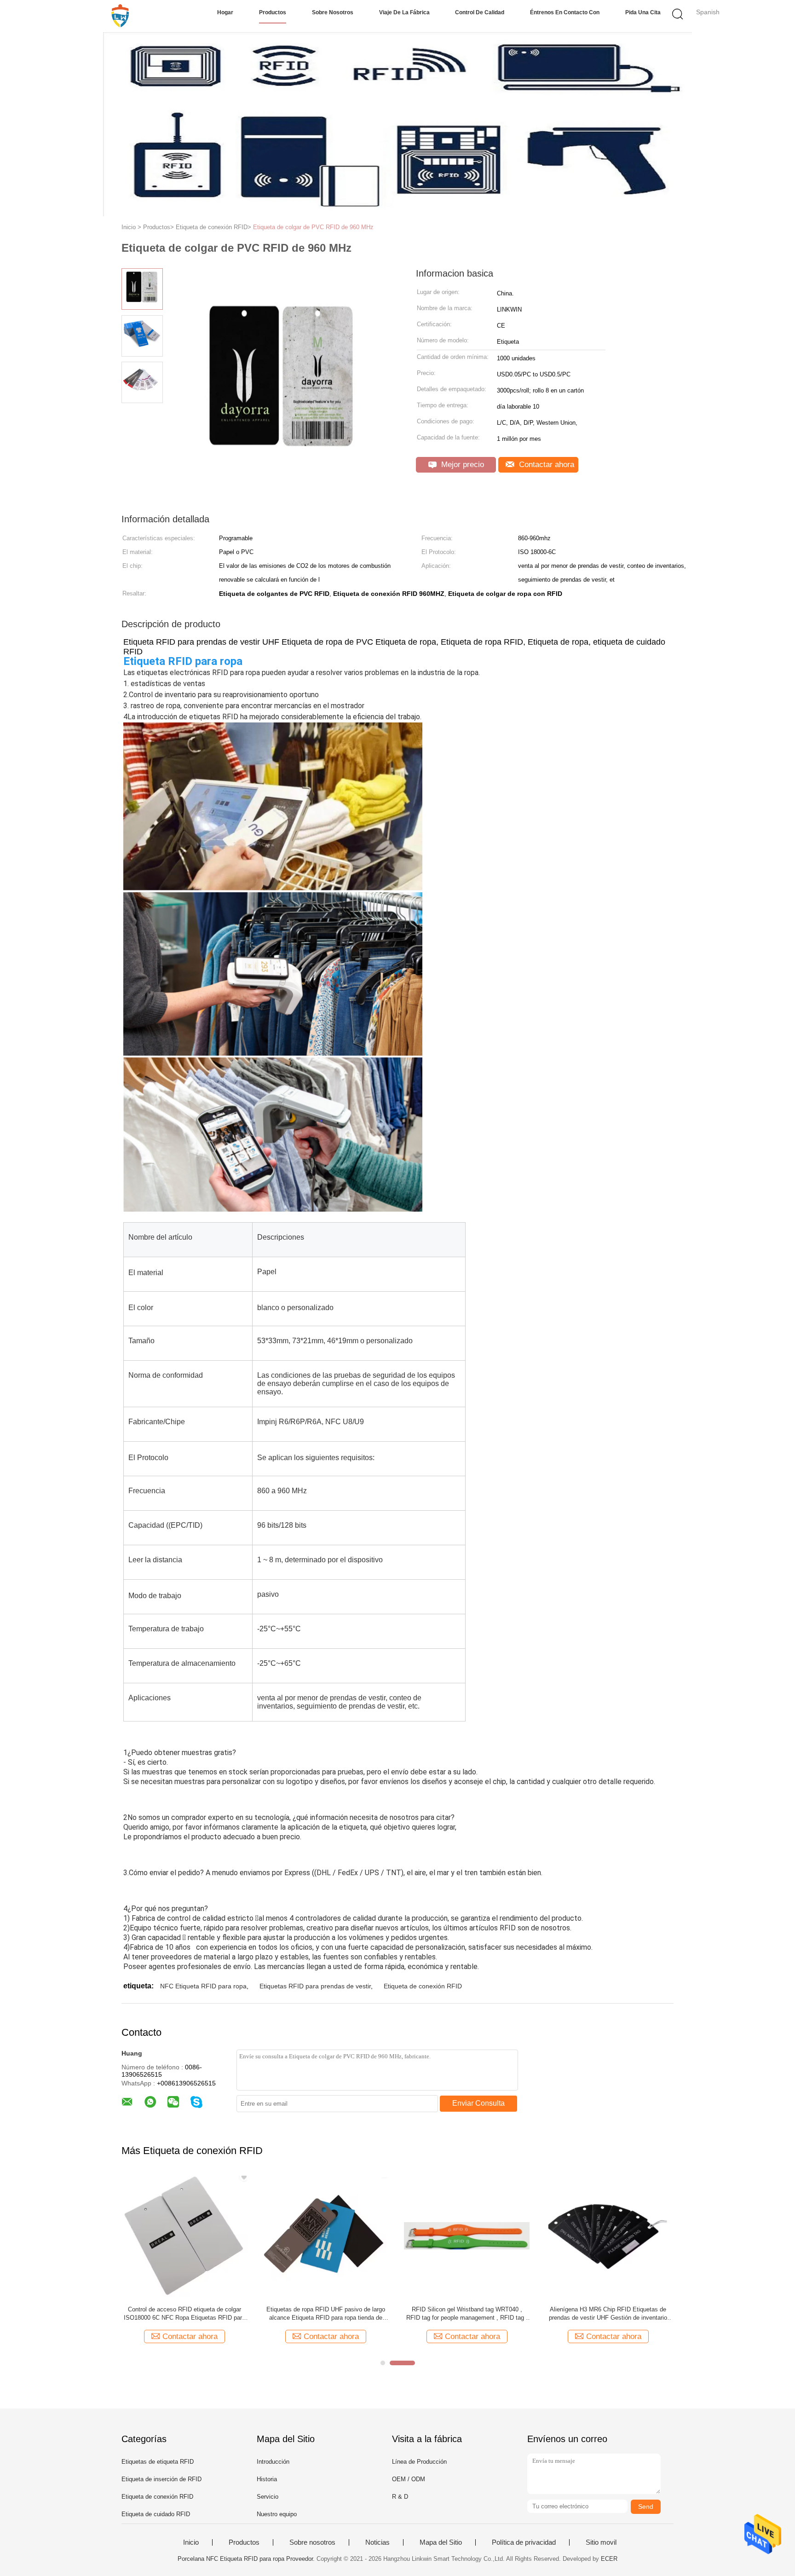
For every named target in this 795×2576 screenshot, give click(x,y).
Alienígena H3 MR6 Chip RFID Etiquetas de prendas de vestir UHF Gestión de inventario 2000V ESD (505, 2314)
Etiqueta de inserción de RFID (161, 2479)
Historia (267, 2479)
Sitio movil (601, 2542)
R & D (400, 2497)
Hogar (225, 12)
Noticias (377, 2542)
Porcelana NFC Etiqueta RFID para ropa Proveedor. (247, 2559)
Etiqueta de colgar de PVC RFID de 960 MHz (313, 227)
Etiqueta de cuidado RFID (156, 2514)
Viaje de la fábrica (404, 12)
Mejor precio (461, 465)
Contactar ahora (545, 465)
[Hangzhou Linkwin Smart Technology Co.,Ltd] (120, 16)
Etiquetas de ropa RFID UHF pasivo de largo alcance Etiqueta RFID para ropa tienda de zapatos (223, 2314)
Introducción (273, 2462)
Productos (273, 12)
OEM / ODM (409, 2479)
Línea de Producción (419, 2462)
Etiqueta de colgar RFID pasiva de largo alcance (634, 2313)
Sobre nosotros (333, 12)
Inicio (191, 2542)
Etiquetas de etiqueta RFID (158, 2462)
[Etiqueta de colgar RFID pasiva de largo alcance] (634, 2236)
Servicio (268, 2497)
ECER (609, 2559)
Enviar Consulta (478, 2103)
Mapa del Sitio (441, 2542)
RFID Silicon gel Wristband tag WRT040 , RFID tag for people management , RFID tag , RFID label (364, 2314)
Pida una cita (643, 12)
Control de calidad (480, 12)
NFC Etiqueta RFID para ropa (203, 1986)
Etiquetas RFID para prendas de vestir (315, 1986)
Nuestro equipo (277, 2514)
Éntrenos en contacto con (565, 12)
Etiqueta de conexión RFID (423, 1986)
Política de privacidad (524, 2542)
